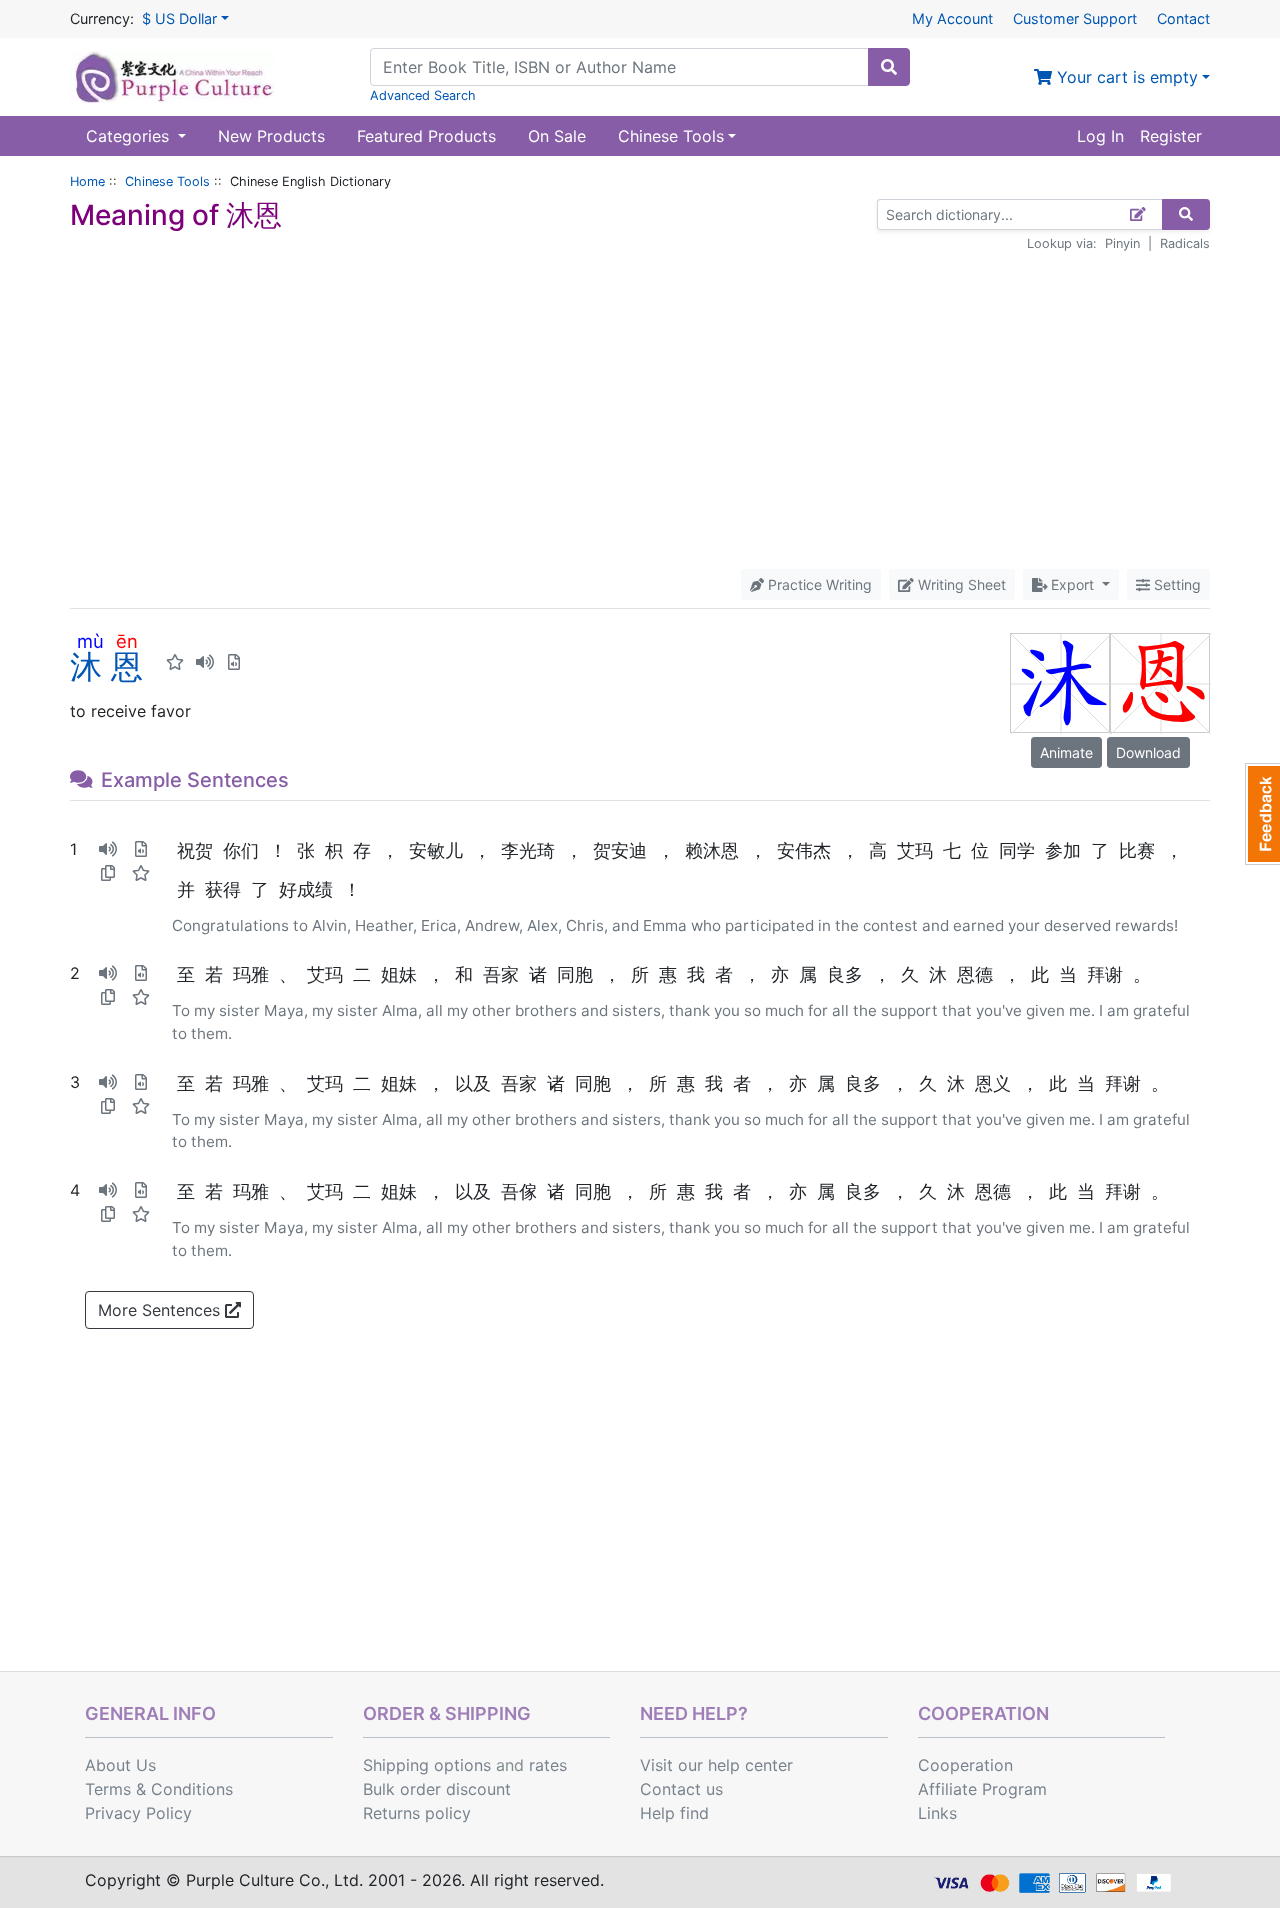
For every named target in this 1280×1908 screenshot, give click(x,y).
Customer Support (1075, 18)
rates (548, 1765)
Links (937, 1813)
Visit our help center (716, 1765)
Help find (674, 1813)
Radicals (1185, 243)
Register (1171, 136)
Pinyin (1122, 243)
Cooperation (965, 1765)
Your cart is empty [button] (1125, 77)
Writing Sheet (960, 584)
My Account (952, 18)
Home (87, 181)
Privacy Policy (138, 1813)
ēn (127, 641)
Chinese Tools (167, 181)
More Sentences (161, 1310)
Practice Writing (818, 584)
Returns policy (417, 1813)
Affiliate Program (982, 1789)
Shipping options (427, 1765)
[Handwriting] (1138, 214)
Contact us (681, 1789)
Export (1072, 584)
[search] (889, 67)
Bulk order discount (437, 1789)
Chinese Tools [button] (671, 136)
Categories (130, 136)
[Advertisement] (640, 411)
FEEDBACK (1262, 814)
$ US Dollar (179, 18)
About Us (120, 1765)
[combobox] (619, 67)
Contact (1183, 18)
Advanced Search (423, 95)
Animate (1066, 752)
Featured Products (426, 136)
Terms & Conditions (159, 1789)
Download (1148, 752)
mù (90, 641)
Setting (1175, 584)
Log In (1100, 136)
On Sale (557, 136)
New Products (271, 136)
